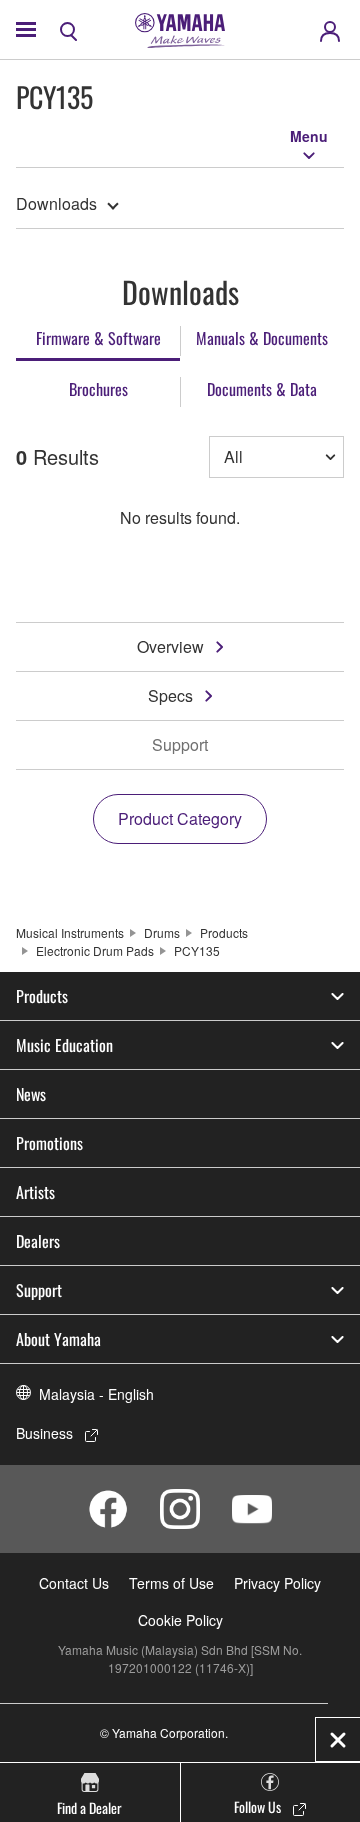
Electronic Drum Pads (95, 950)
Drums (162, 932)
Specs (170, 695)
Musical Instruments (70, 932)
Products (224, 932)
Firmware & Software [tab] (98, 338)
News (31, 1094)
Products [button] (42, 996)
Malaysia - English (96, 1394)
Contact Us (74, 1583)
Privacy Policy (277, 1583)
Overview (170, 646)
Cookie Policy (180, 1620)
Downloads (56, 203)
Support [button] (39, 1290)
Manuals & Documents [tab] (262, 338)
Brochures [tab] (98, 389)
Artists (35, 1192)
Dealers (38, 1241)
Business (44, 1433)
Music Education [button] (64, 1045)
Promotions (49, 1143)
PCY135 (197, 950)
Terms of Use (171, 1583)
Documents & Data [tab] (262, 389)
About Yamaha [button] (58, 1339)
